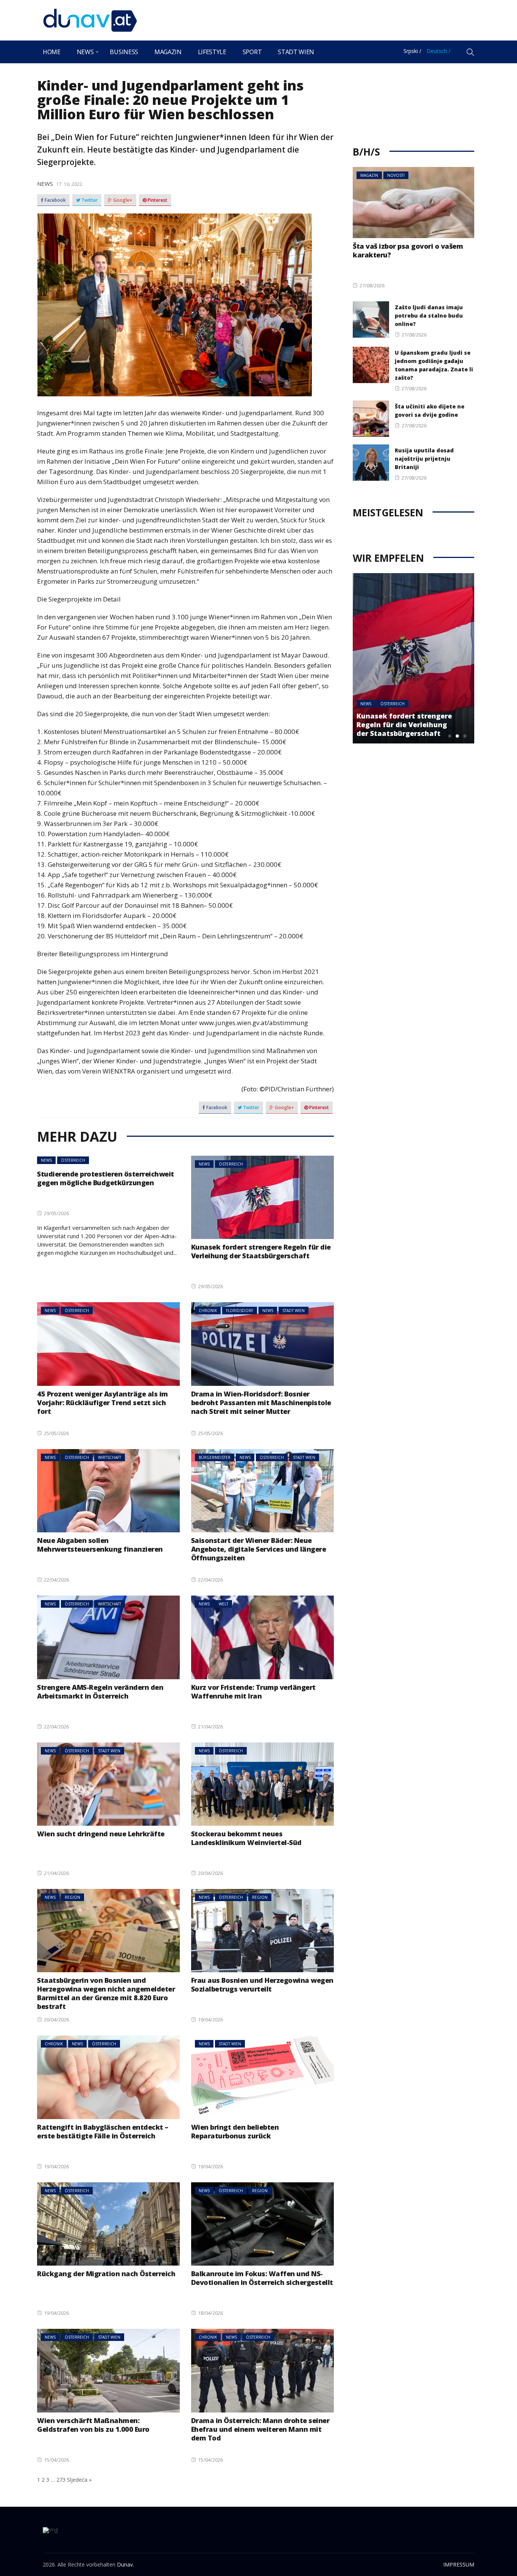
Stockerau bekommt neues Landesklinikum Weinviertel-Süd (246, 1838)
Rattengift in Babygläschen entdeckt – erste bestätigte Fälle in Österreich (103, 2131)
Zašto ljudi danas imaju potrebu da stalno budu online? (429, 316)
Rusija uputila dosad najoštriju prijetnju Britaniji (424, 459)
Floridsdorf (240, 1311)
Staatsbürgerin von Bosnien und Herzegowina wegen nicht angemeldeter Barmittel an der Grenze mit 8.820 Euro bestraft (106, 1993)
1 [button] (450, 736)
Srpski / (412, 51)
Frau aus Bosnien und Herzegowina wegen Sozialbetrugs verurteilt (262, 1985)
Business (124, 52)
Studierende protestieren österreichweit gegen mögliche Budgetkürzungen (106, 1178)
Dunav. (125, 2564)
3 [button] (465, 736)
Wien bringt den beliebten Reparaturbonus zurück (235, 2131)
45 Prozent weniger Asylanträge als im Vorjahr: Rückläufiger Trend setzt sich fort (103, 1403)
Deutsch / (438, 51)
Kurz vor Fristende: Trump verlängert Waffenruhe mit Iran (253, 1692)
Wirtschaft (110, 1457)
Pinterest (157, 200)
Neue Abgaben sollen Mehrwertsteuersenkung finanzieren (100, 1545)
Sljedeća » (79, 2480)
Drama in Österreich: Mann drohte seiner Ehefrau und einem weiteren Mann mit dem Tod (260, 2429)
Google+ (122, 200)
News (85, 52)
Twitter (89, 200)
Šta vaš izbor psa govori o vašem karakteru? (408, 250)
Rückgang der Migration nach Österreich (106, 2274)
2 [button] (457, 736)
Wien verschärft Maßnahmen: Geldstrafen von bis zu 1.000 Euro (93, 2425)
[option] (413, 658)
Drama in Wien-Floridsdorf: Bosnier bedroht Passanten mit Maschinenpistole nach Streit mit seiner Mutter (261, 1403)
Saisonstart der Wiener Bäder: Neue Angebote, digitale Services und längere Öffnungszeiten (259, 1549)
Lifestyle (212, 52)
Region (72, 1897)
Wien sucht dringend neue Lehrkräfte (101, 1834)
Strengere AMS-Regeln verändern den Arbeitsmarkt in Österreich (100, 1692)
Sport (252, 52)
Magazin (168, 52)
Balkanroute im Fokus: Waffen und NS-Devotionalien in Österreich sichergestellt (262, 2278)
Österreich (73, 1160)
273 (61, 2480)
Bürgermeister (215, 1457)
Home (52, 52)
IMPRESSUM (459, 2564)
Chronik (208, 1311)
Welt (223, 1604)
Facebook (55, 200)
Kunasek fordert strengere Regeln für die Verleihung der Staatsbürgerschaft (261, 1251)
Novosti (396, 175)
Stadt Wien (296, 52)
